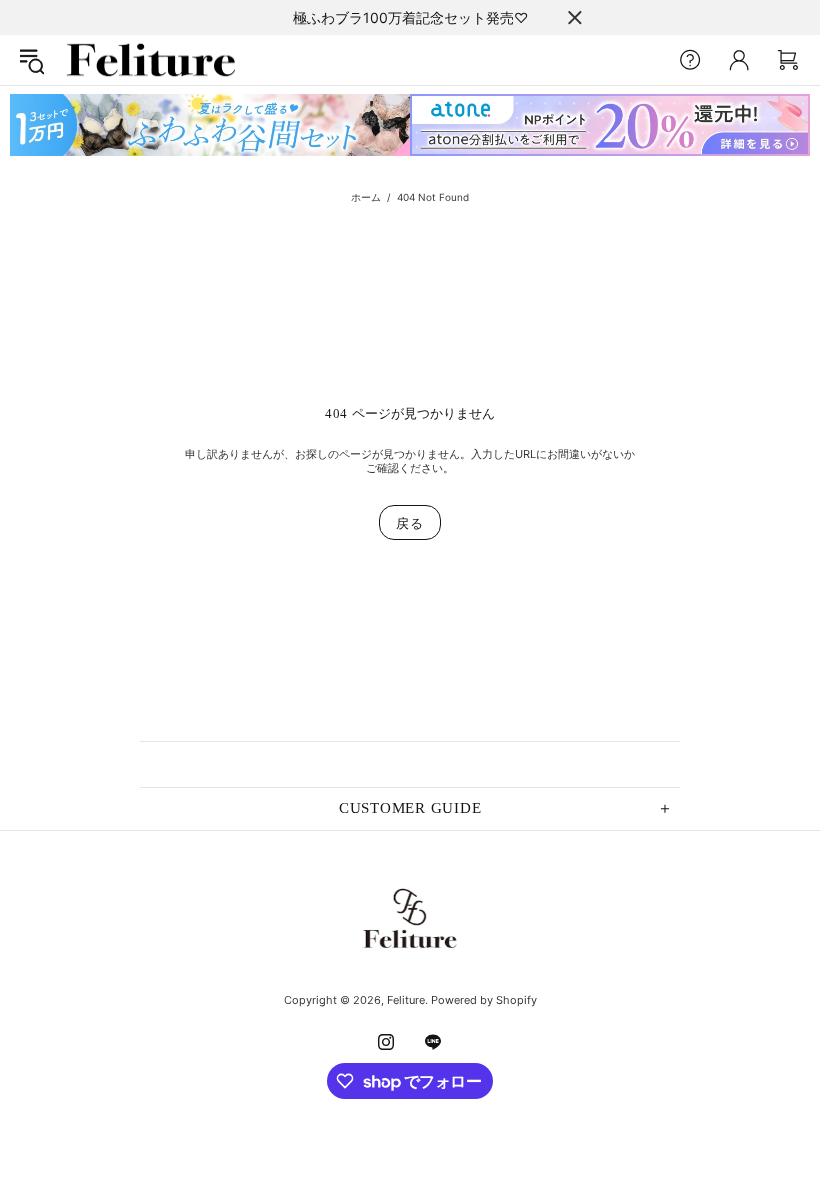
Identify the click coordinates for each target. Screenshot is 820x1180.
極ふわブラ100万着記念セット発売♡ (410, 17)
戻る (409, 523)
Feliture (151, 60)
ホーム (366, 197)
